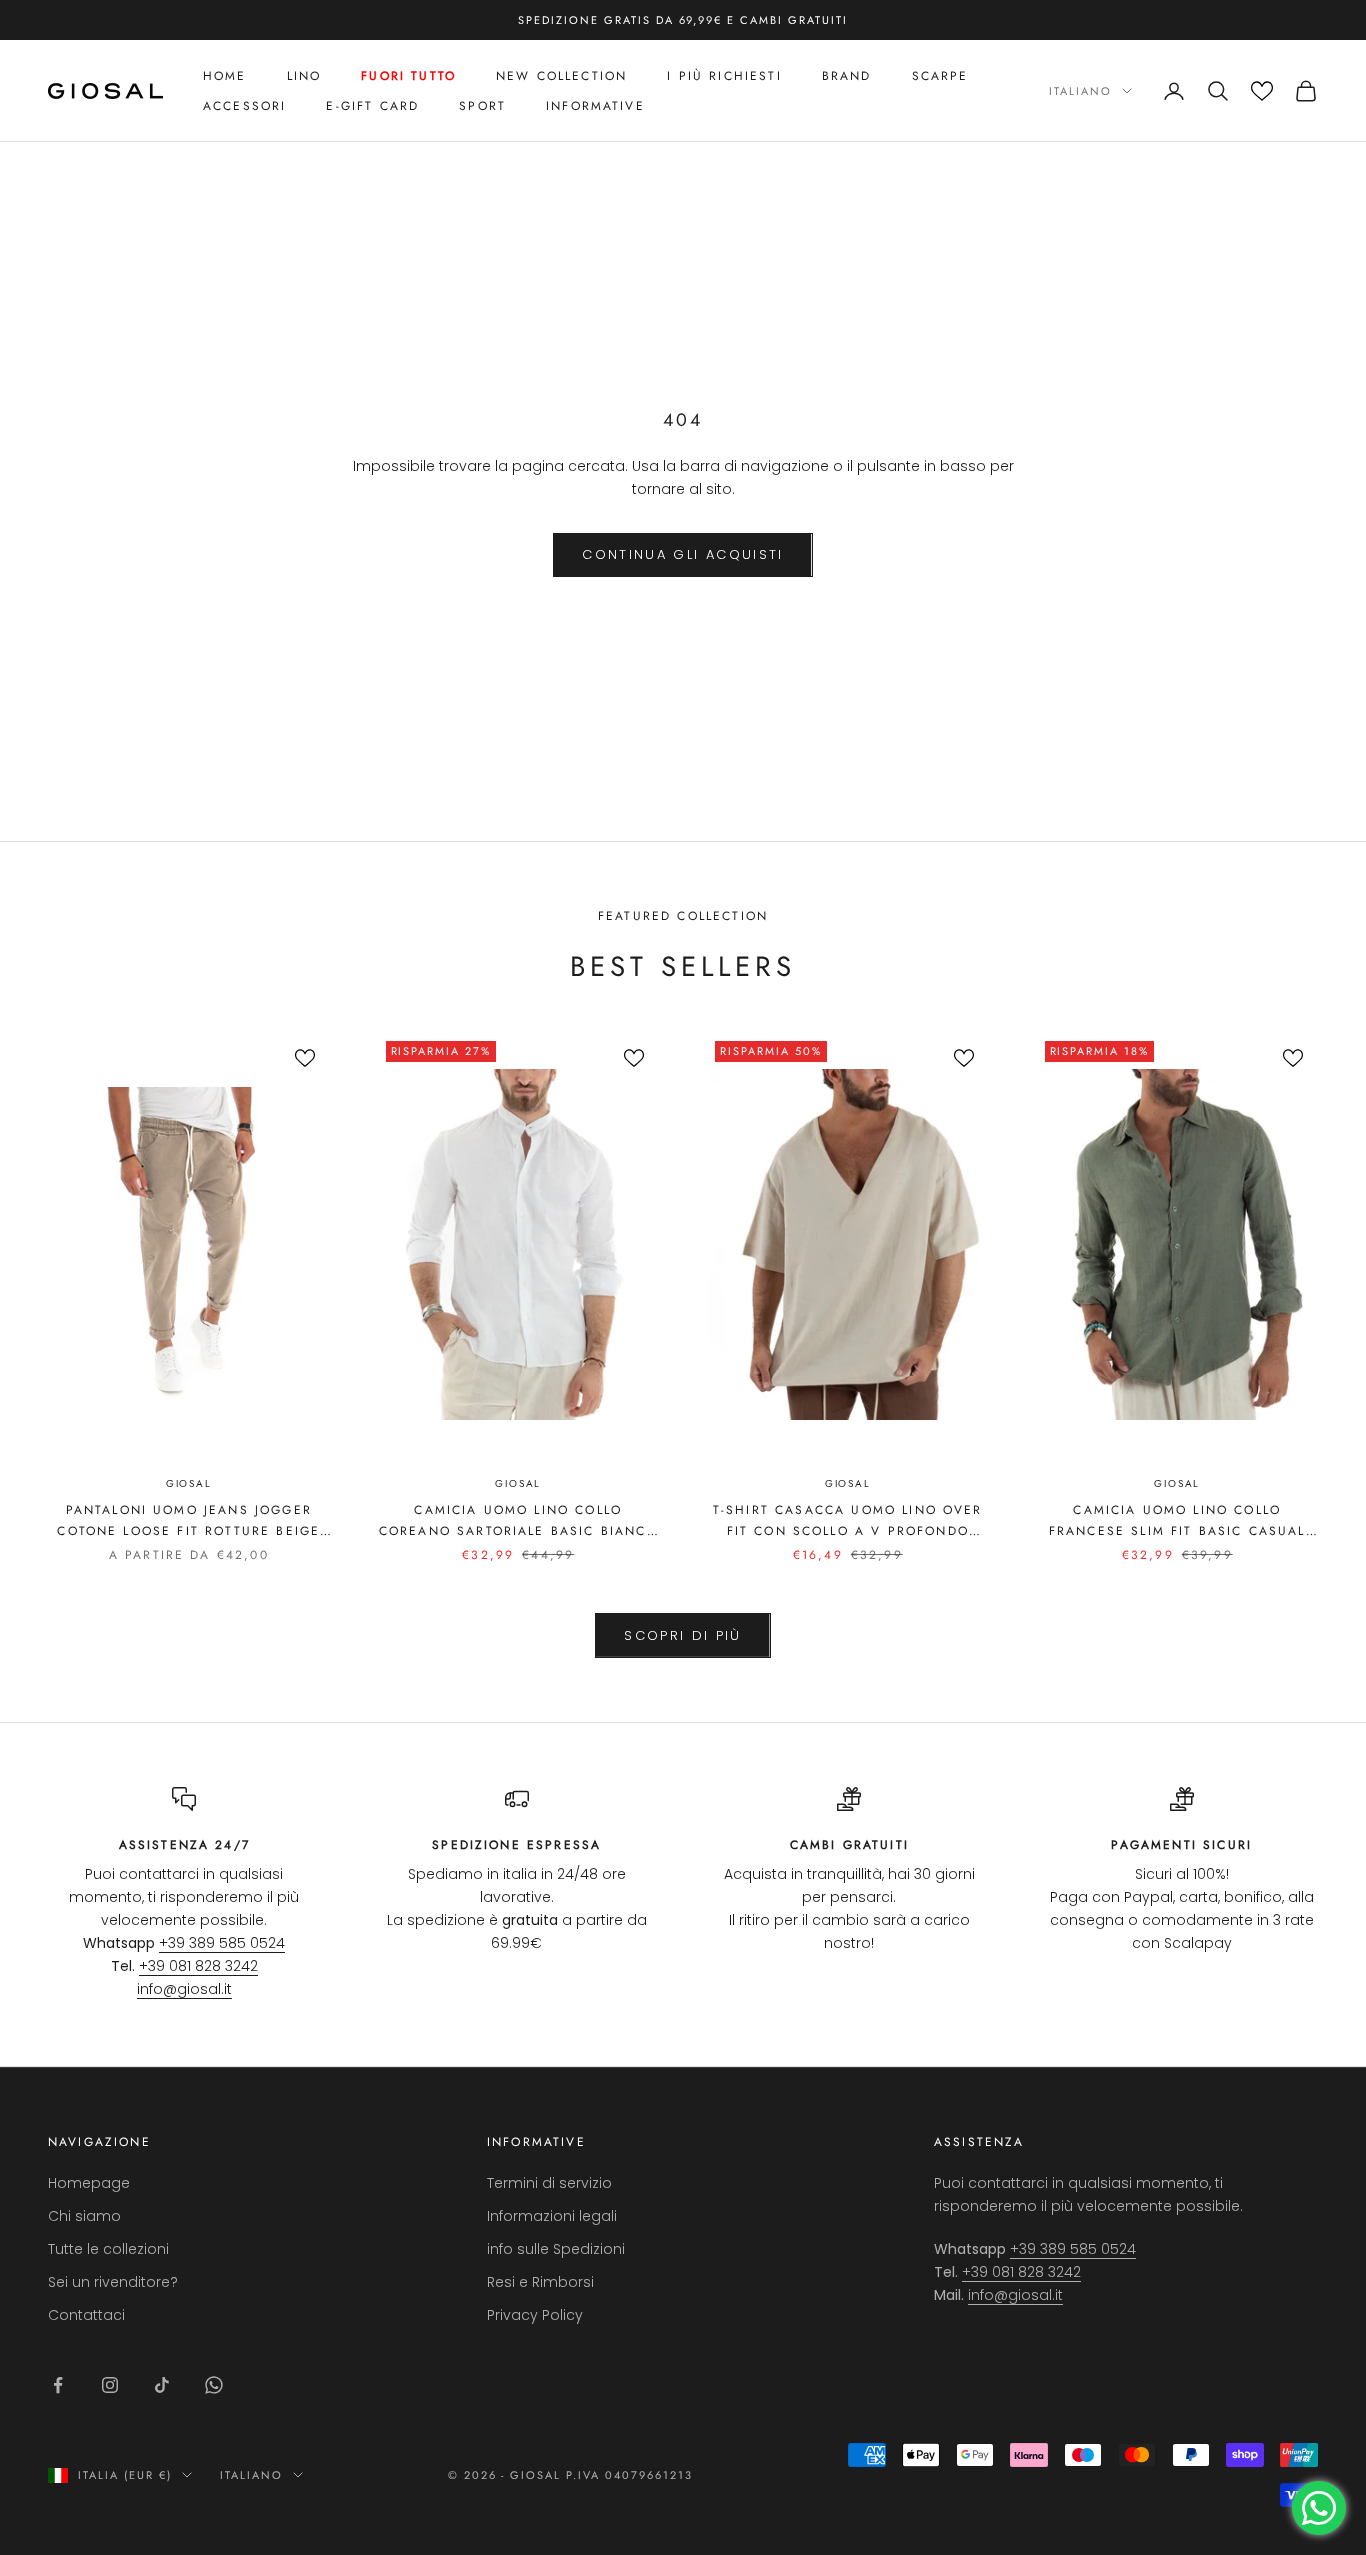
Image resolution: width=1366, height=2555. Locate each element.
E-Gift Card (372, 106)
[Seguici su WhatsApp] (214, 2385)
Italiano (1080, 91)
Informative (595, 106)
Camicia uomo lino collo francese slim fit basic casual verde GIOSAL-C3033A (1177, 1521)
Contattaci (86, 2315)
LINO (304, 76)
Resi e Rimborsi (540, 2282)
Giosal (189, 1483)
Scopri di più (682, 1635)
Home (225, 76)
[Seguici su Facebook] (58, 2385)
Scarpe (940, 76)
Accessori (244, 106)
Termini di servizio (549, 2183)
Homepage (89, 2183)
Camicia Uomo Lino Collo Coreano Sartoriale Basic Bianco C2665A (518, 1521)
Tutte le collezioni (108, 2249)
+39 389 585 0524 (222, 1943)
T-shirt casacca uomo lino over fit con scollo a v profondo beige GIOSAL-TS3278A (848, 1521)
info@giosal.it (184, 1989)
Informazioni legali (552, 2216)
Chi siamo (84, 2216)
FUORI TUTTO (408, 76)
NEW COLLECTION (561, 76)
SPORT (482, 106)
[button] (1262, 91)
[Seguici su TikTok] (162, 2385)
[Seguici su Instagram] (110, 2385)
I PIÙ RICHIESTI (724, 76)
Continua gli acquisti (682, 554)
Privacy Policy (535, 2315)
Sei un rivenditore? (113, 2282)
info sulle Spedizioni (556, 2249)
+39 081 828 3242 (198, 1966)
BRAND (847, 76)
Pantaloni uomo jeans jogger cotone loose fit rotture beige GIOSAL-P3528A (188, 1521)
